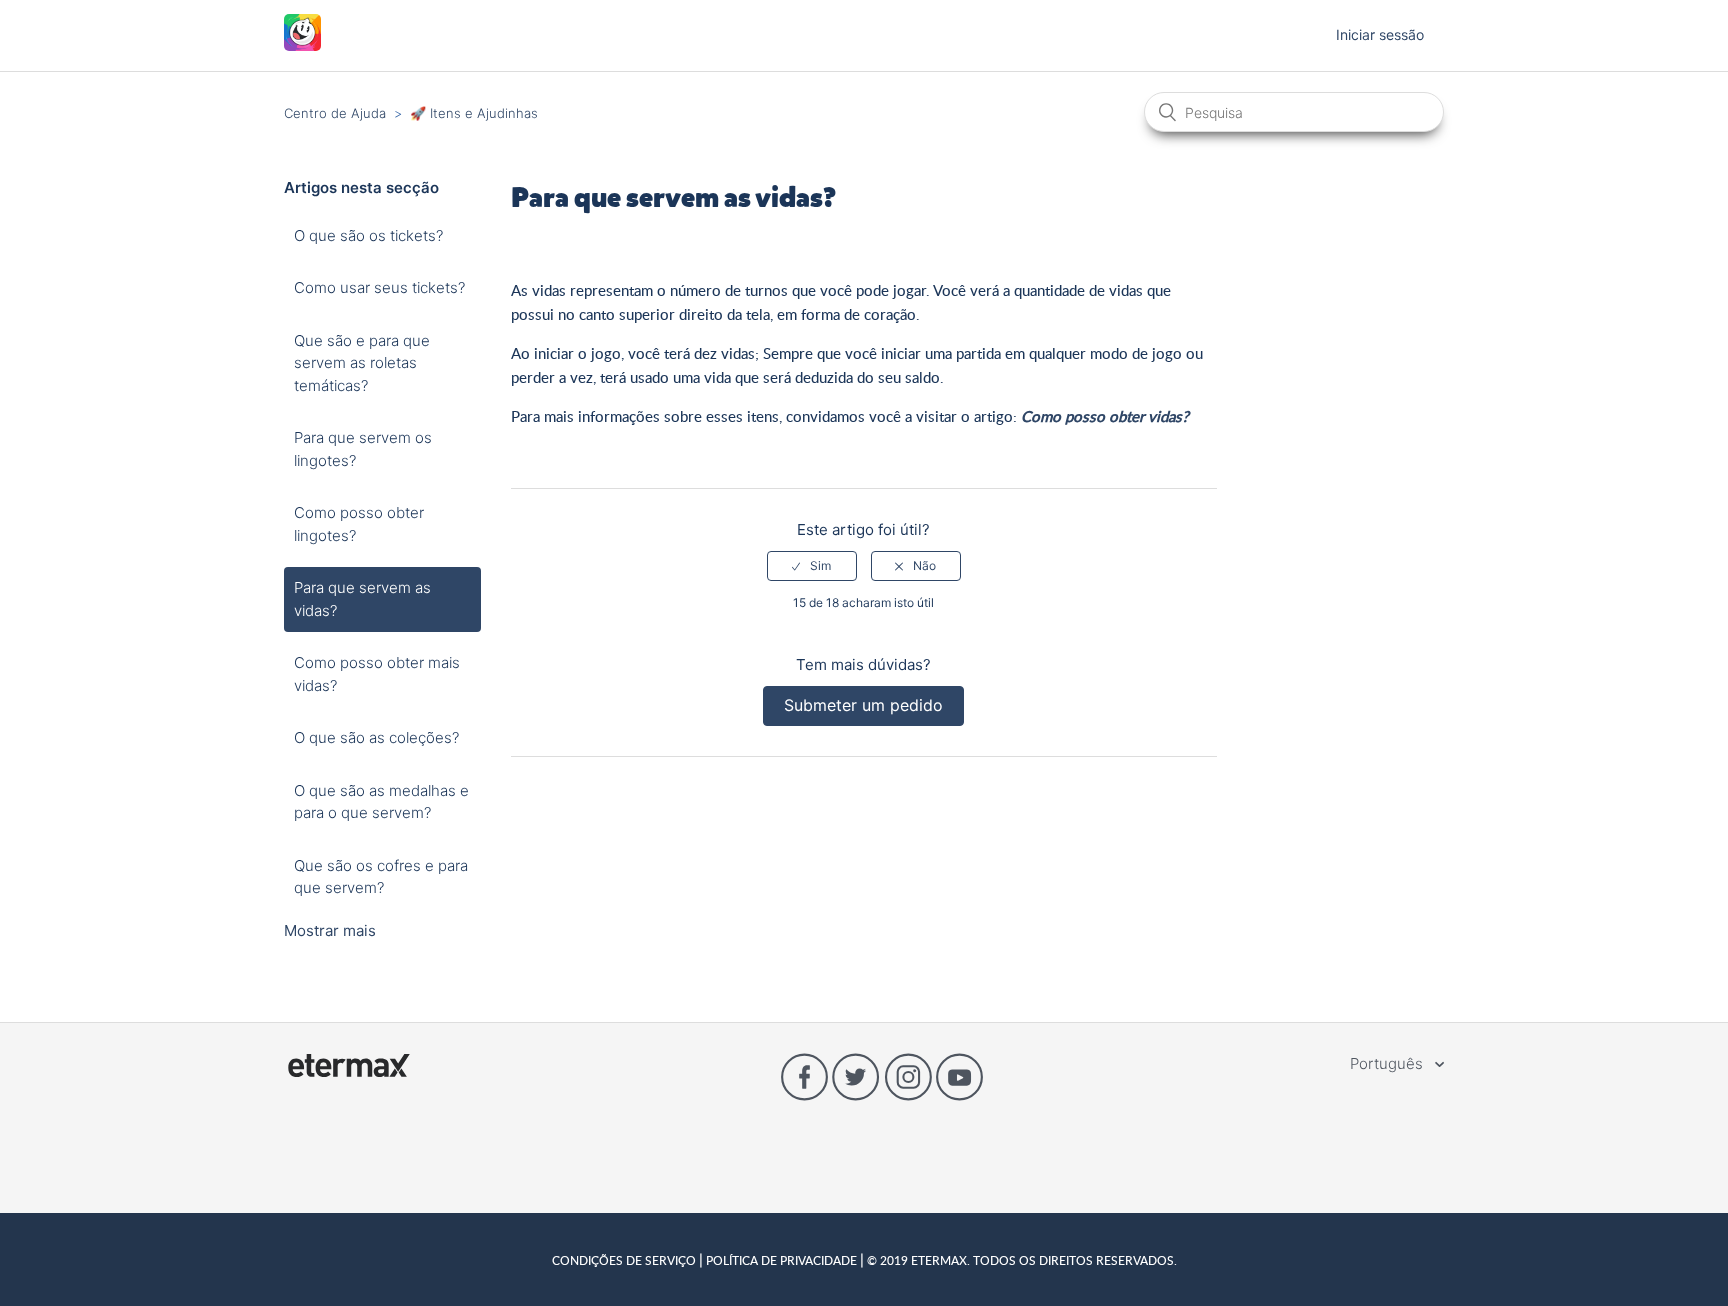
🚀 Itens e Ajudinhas (474, 113)
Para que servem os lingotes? (363, 449)
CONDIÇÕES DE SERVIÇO (625, 1260)
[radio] (812, 566)
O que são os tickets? (368, 235)
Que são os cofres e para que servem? (381, 877)
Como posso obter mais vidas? (377, 674)
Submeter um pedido (863, 705)
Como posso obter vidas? (1105, 416)
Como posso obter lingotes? (359, 524)
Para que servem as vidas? (362, 599)
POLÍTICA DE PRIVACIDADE (781, 1260)
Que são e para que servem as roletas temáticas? (362, 363)
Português (1388, 1063)
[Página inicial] (302, 45)
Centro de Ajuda (335, 113)
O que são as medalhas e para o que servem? (381, 802)
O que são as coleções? (376, 737)
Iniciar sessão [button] (1380, 34)
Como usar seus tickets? (379, 287)
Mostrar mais (330, 930)
